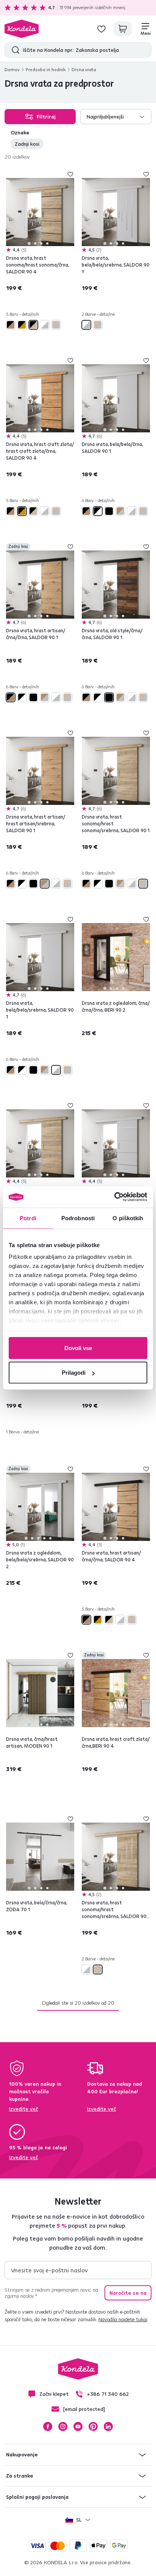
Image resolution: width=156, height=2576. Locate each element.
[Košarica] (123, 29)
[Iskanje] (14, 50)
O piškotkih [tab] (128, 1218)
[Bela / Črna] (98, 511)
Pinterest (93, 2426)
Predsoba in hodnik (46, 69)
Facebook (48, 2426)
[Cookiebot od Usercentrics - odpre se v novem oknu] (114, 1197)
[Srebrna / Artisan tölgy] (120, 511)
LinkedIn (108, 2426)
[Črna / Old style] (109, 511)
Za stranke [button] (20, 2476)
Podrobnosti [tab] (78, 1218)
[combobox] (116, 117)
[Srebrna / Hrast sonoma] (56, 325)
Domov (12, 69)
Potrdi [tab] (28, 1218)
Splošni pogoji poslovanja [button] (37, 2497)
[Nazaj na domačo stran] (22, 29)
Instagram (63, 2426)
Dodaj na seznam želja (70, 174)
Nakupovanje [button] (22, 2454)
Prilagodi (74, 1373)
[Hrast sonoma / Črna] (33, 325)
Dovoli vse (78, 1348)
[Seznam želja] (101, 29)
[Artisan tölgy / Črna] (11, 325)
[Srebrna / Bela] (45, 325)
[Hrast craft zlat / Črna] (22, 325)
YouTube (78, 2426)
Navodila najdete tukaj (123, 2319)
